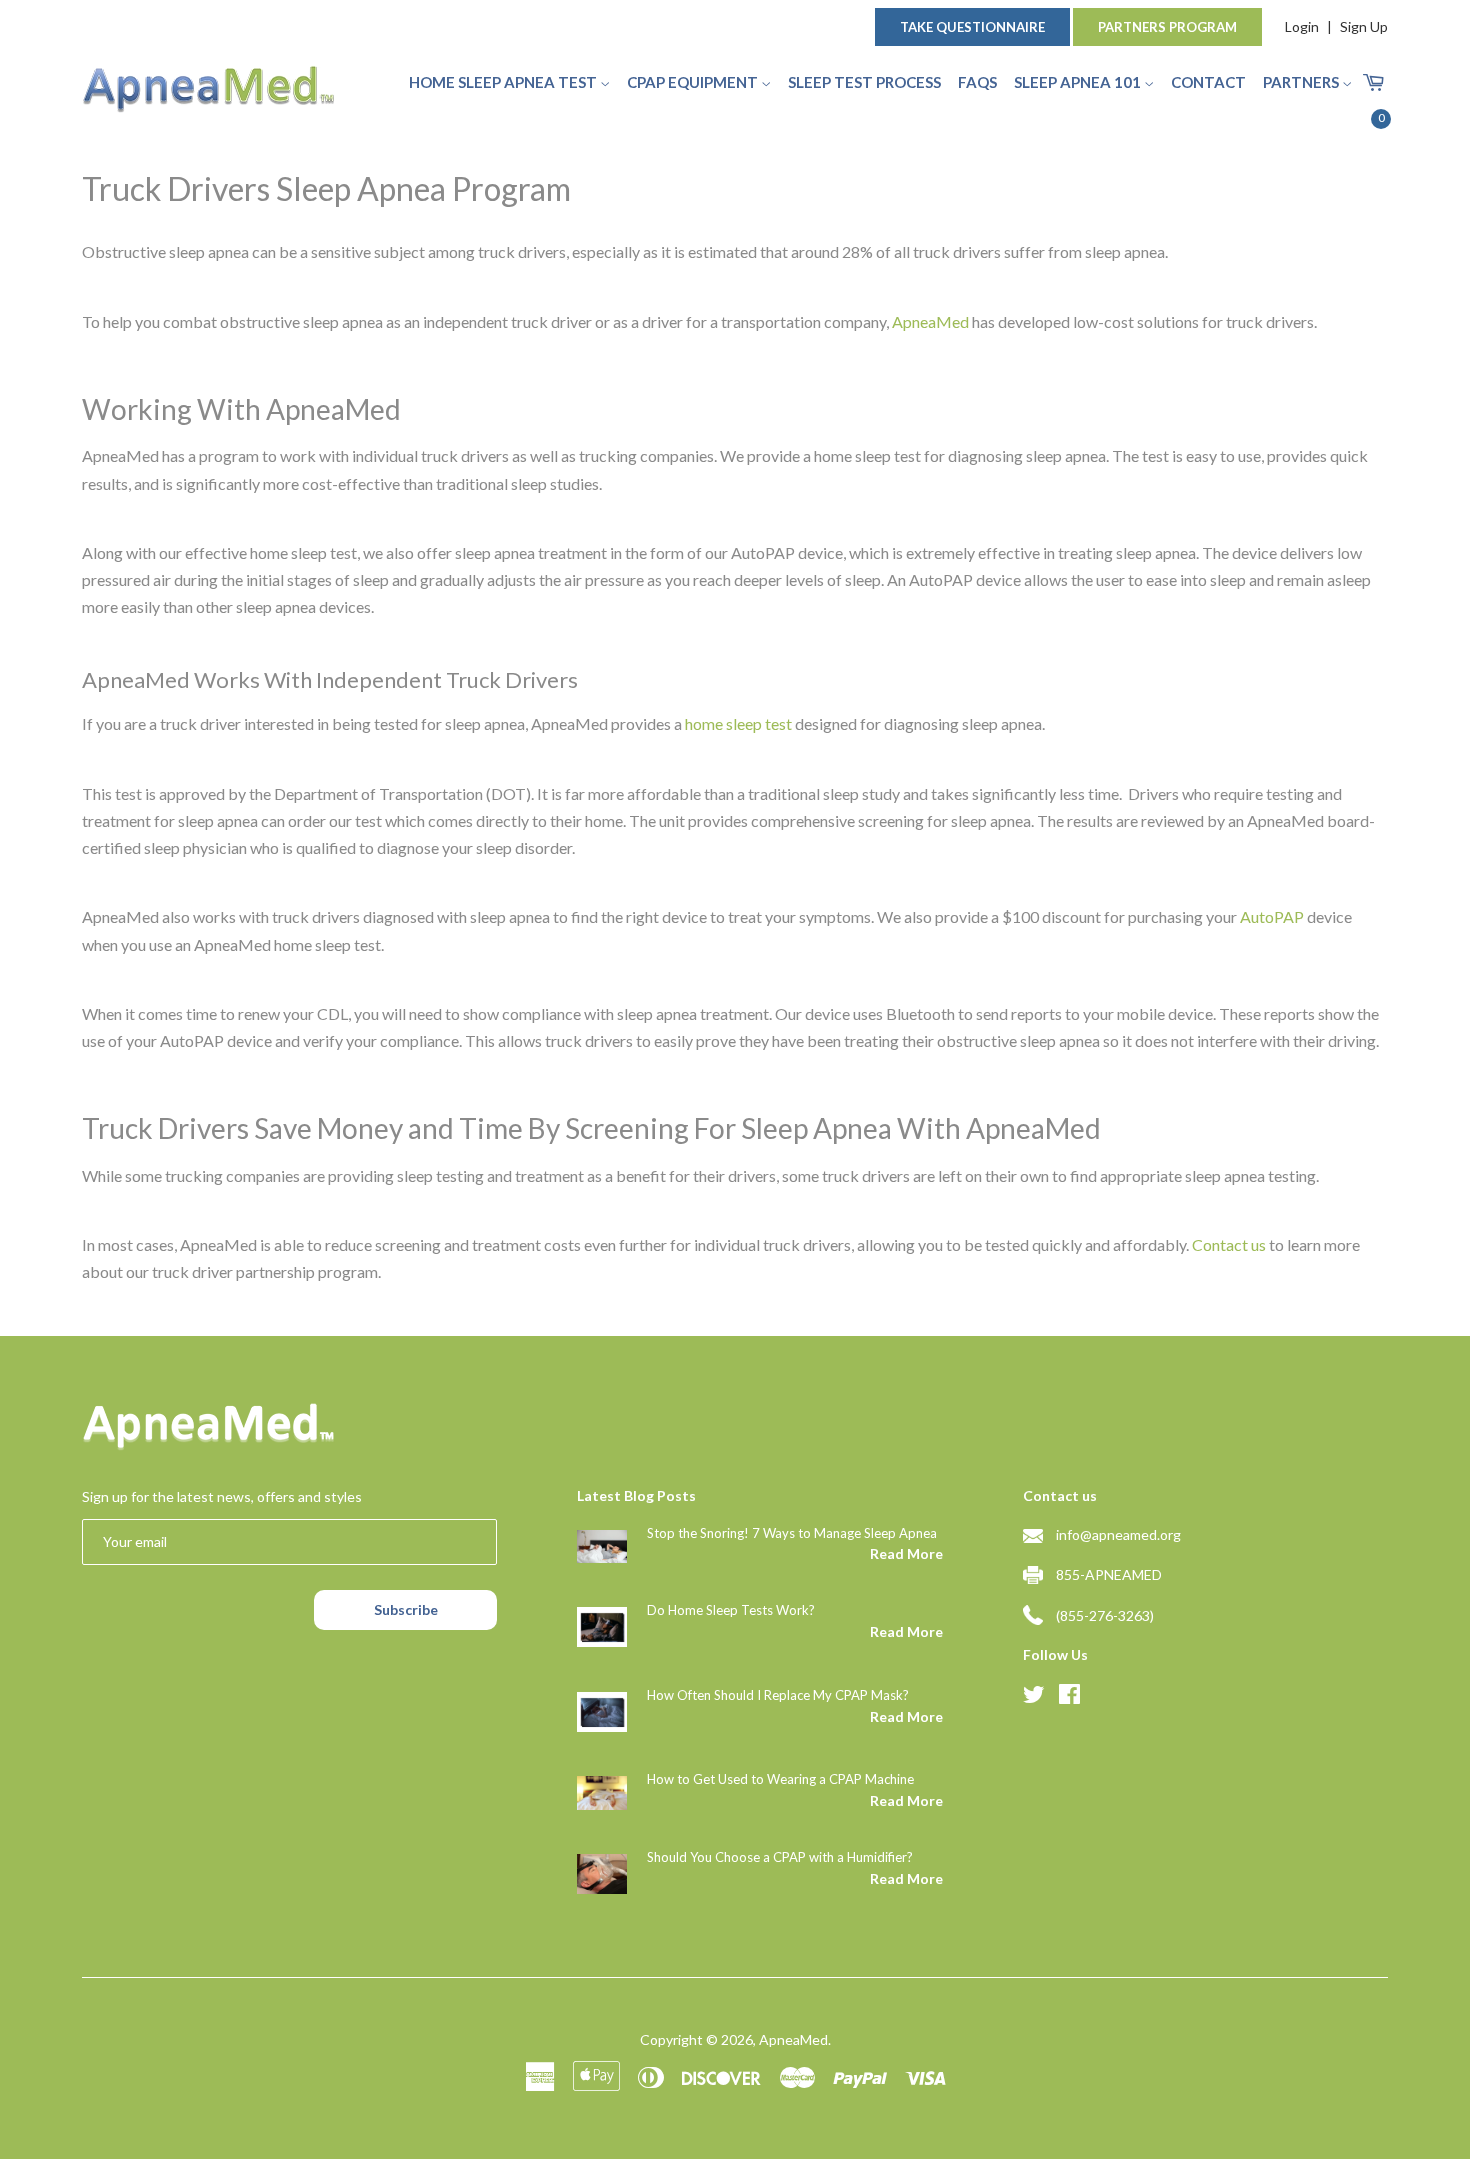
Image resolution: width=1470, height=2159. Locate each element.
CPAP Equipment (694, 82)
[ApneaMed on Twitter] (1034, 1697)
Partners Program (1167, 27)
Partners (1302, 82)
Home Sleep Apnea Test (504, 82)
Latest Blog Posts (636, 1495)
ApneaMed (793, 2039)
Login (1302, 26)
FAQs (977, 82)
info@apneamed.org (1118, 1534)
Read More (906, 1553)
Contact (1208, 82)
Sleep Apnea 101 (1079, 82)
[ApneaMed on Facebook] (1069, 1697)
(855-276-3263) (1105, 1615)
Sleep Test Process (864, 82)
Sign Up (1364, 26)
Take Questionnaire (972, 27)
